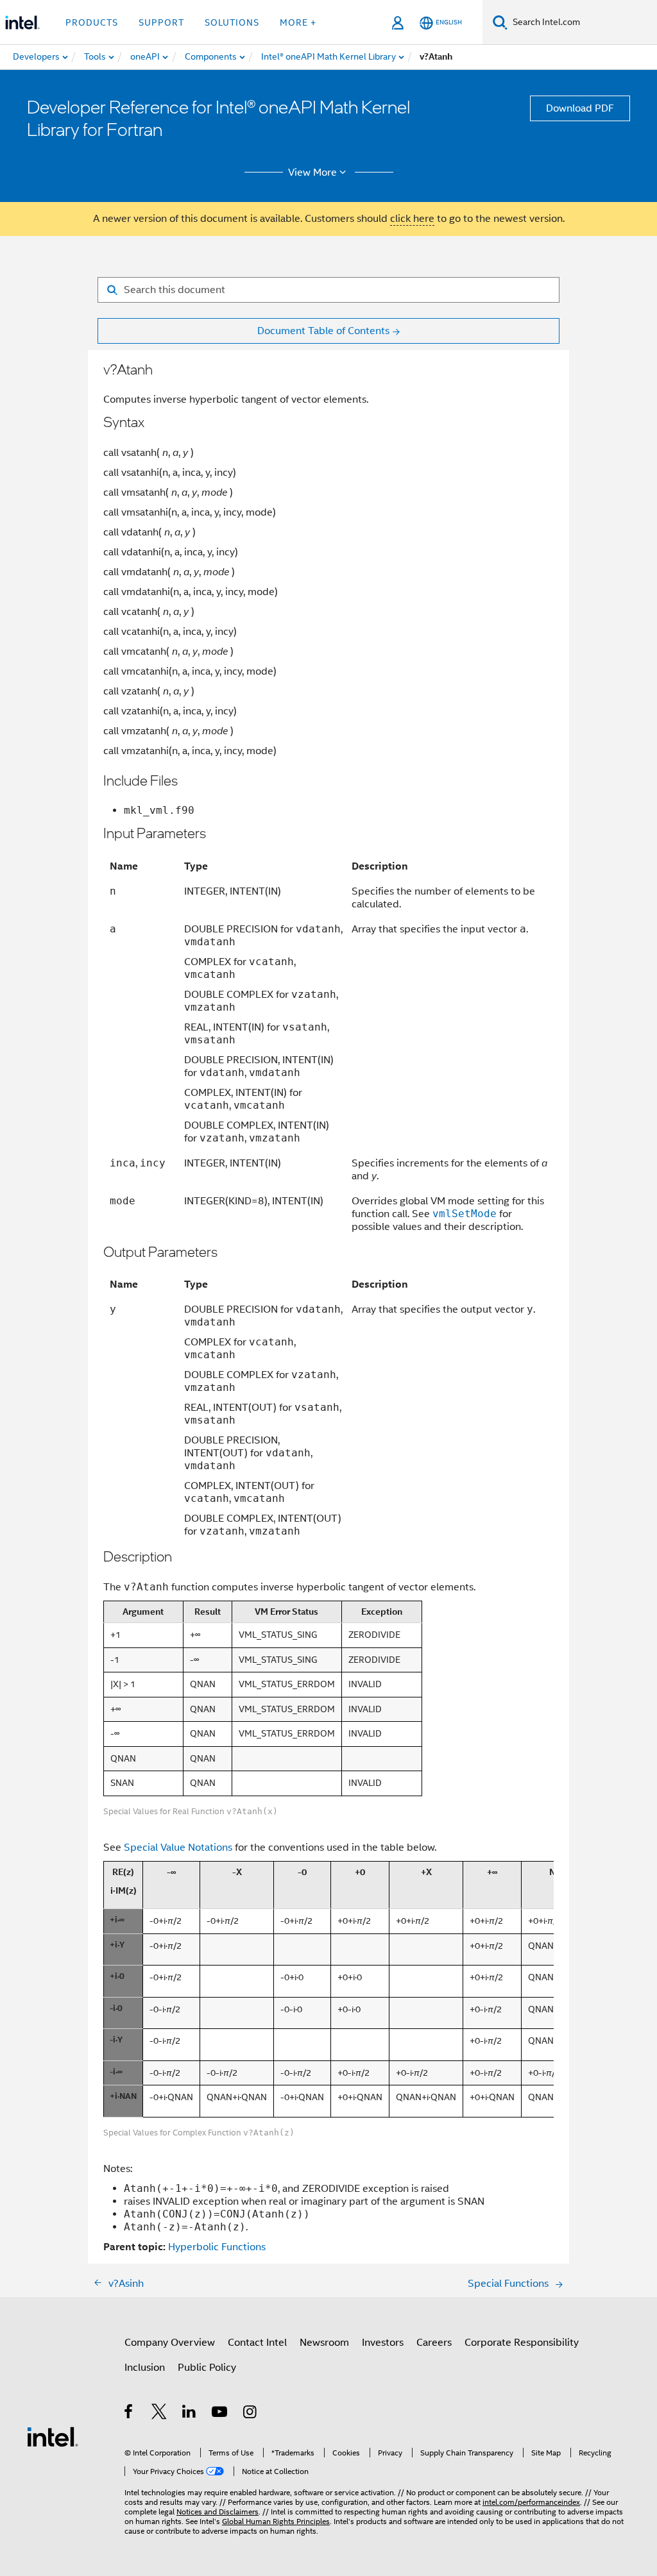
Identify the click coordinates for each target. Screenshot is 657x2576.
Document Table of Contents (323, 331)
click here (412, 219)
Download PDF (580, 108)
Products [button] (92, 22)
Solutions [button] (232, 22)
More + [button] (298, 22)
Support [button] (161, 22)
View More (312, 173)
